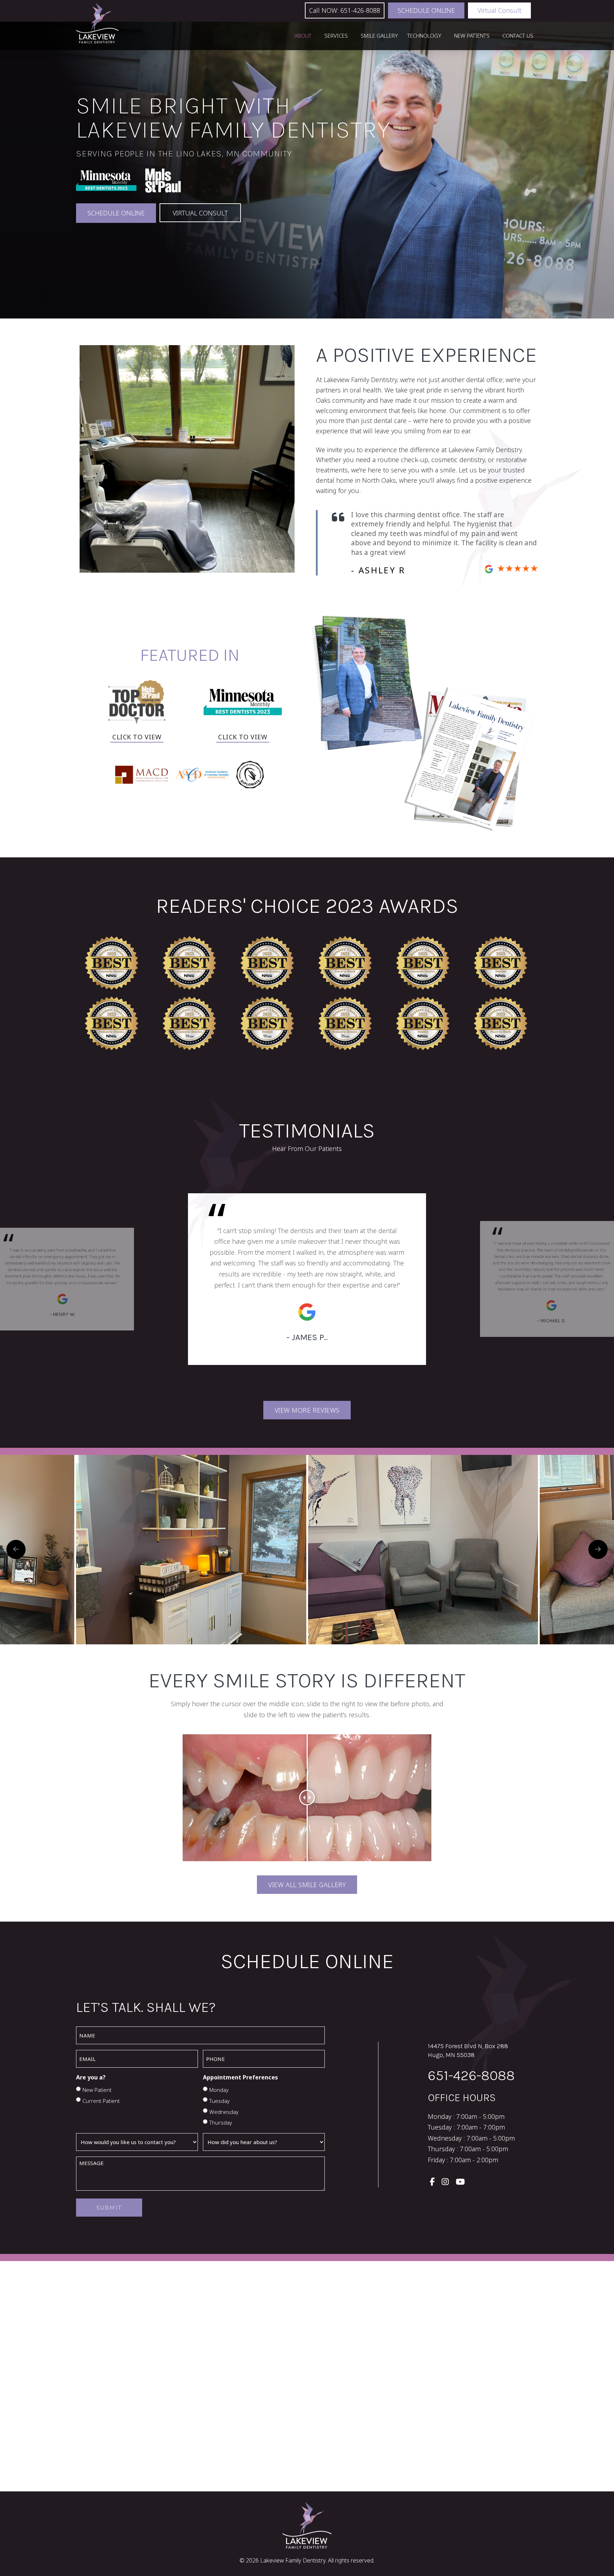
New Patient (97, 2090)
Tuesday (219, 2101)
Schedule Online (426, 10)
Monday (219, 2090)
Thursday (221, 2122)
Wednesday (224, 2112)
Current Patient (101, 2101)
